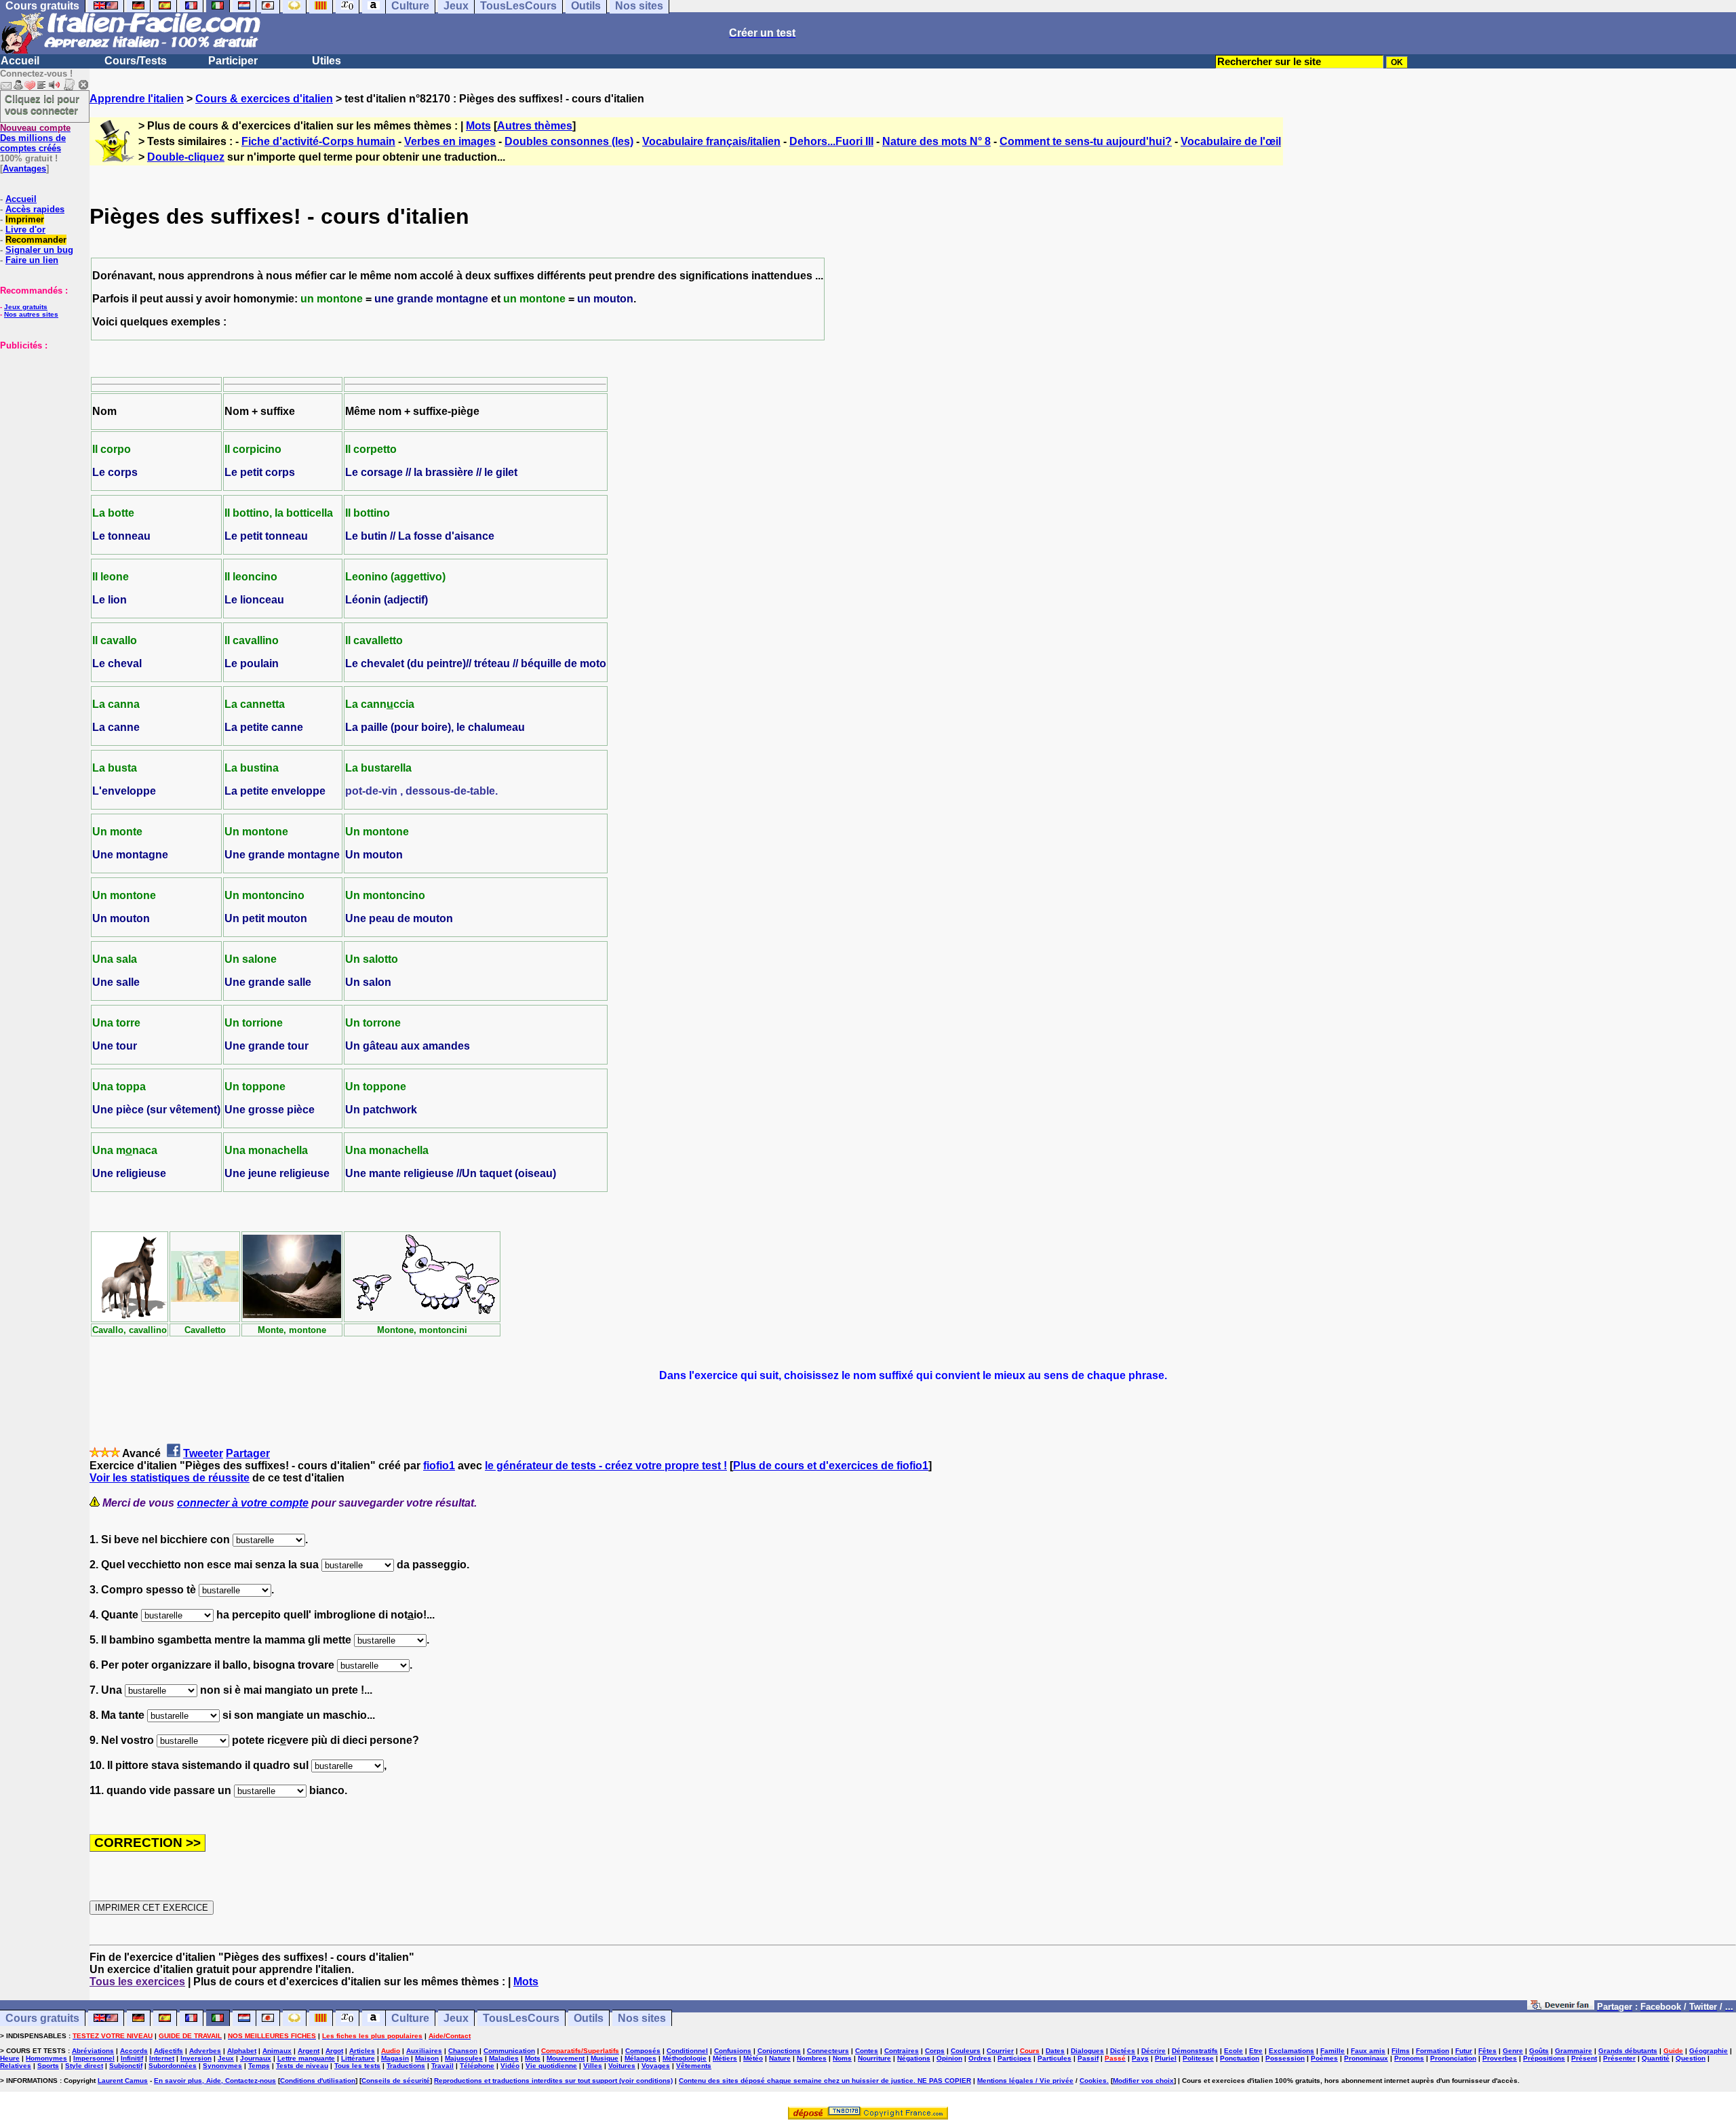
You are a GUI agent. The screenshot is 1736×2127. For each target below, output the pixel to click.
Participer (233, 61)
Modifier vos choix (1143, 2081)
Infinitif (132, 2058)
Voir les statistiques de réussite (170, 1478)
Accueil (20, 61)
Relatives (16, 2066)
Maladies (504, 2058)
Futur (1464, 2051)
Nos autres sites (31, 314)
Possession (1285, 2058)
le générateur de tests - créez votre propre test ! (606, 1466)
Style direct (84, 2066)
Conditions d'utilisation (318, 2081)
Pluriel (1166, 2058)
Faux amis (1368, 2051)
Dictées (1123, 2051)
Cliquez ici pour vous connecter (42, 104)
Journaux (256, 2058)
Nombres (812, 2058)
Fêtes (1487, 2051)
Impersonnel (94, 2058)
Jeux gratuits (26, 307)
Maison (427, 2058)
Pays (1140, 2058)
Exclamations (1291, 2051)
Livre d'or (25, 230)
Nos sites (642, 2018)
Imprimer (25, 219)
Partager (248, 1453)
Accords (134, 2051)
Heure (10, 2058)
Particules (1054, 2058)
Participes (1014, 2058)
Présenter (1619, 2058)
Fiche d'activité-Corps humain (318, 141)
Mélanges (640, 2058)
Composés (643, 2051)
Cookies (1093, 2081)
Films (1401, 2051)
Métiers (725, 2058)
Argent (309, 2051)
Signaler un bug (39, 250)
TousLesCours (521, 2018)
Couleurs (966, 2051)
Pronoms (1409, 2058)
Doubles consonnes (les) (569, 141)
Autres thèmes (535, 126)
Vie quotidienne (551, 2066)
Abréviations (93, 2051)
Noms (842, 2058)
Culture (410, 2018)
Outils (589, 2018)
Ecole (1234, 2051)
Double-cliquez (186, 157)
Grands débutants (1628, 2051)
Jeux (456, 2018)
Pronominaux (1366, 2058)
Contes (867, 2051)
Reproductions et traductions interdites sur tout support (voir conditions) (553, 2081)
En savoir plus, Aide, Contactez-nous (215, 2081)
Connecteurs (828, 2051)
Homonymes (46, 2058)
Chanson (463, 2051)
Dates (1055, 2051)
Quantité (1656, 2058)
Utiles (327, 61)
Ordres (980, 2058)
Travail (442, 2066)
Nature (780, 2058)
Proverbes (1500, 2058)
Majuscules (464, 2058)
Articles (362, 2051)
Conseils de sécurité (396, 2081)
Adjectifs (169, 2051)
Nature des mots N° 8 (936, 141)
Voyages (656, 2066)
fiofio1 (439, 1466)
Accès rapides (35, 209)
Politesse (1198, 2058)
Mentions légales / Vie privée (1025, 2081)
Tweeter (203, 1453)
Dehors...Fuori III (831, 141)
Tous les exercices (137, 1982)
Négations (914, 2058)
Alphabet (242, 2051)
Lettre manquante (306, 2058)
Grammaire (1574, 2051)
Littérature (358, 2058)
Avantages (24, 168)
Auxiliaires (424, 2051)
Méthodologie (685, 2058)
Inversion (196, 2058)
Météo (753, 2058)
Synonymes (222, 2066)
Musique (605, 2058)
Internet (162, 2058)
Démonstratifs (1195, 2051)
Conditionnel (687, 2051)
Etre (1256, 2051)
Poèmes (1324, 2058)
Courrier (1000, 2051)
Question (1691, 2058)
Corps (935, 2051)
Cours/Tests (136, 61)
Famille (1333, 2051)
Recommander (36, 240)
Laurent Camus (123, 2081)
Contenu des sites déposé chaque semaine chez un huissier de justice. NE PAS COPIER (825, 2081)
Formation (1433, 2051)
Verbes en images (450, 141)
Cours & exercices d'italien (264, 99)
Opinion (949, 2058)
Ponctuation (1240, 2058)
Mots (478, 126)
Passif (1088, 2058)
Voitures (622, 2066)
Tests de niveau (302, 2066)
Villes (593, 2066)
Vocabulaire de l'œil (1231, 141)
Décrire (1153, 2051)
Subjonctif (126, 2066)
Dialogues (1087, 2051)
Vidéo (510, 2066)
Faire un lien (32, 260)
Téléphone (477, 2066)
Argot (334, 2051)
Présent (1584, 2058)
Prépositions (1544, 2058)
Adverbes (205, 2051)
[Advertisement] (41, 418)
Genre (1513, 2051)
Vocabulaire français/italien (711, 141)
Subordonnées (173, 2066)
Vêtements (694, 2066)
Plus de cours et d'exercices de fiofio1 (831, 1466)
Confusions (733, 2051)
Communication (509, 2051)
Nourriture (874, 2058)
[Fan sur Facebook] (1561, 2006)
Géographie (1709, 2051)
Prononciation (1453, 2058)
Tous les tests (357, 2066)
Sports (48, 2066)
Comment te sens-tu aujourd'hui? (1086, 141)
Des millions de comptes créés (35, 138)
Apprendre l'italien (137, 99)
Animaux (277, 2051)
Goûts (1539, 2051)
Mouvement (566, 2058)
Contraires (902, 2051)
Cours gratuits (42, 2018)
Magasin (395, 2058)
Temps (259, 2066)
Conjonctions (779, 2051)
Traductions (406, 2066)
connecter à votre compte (243, 1503)
